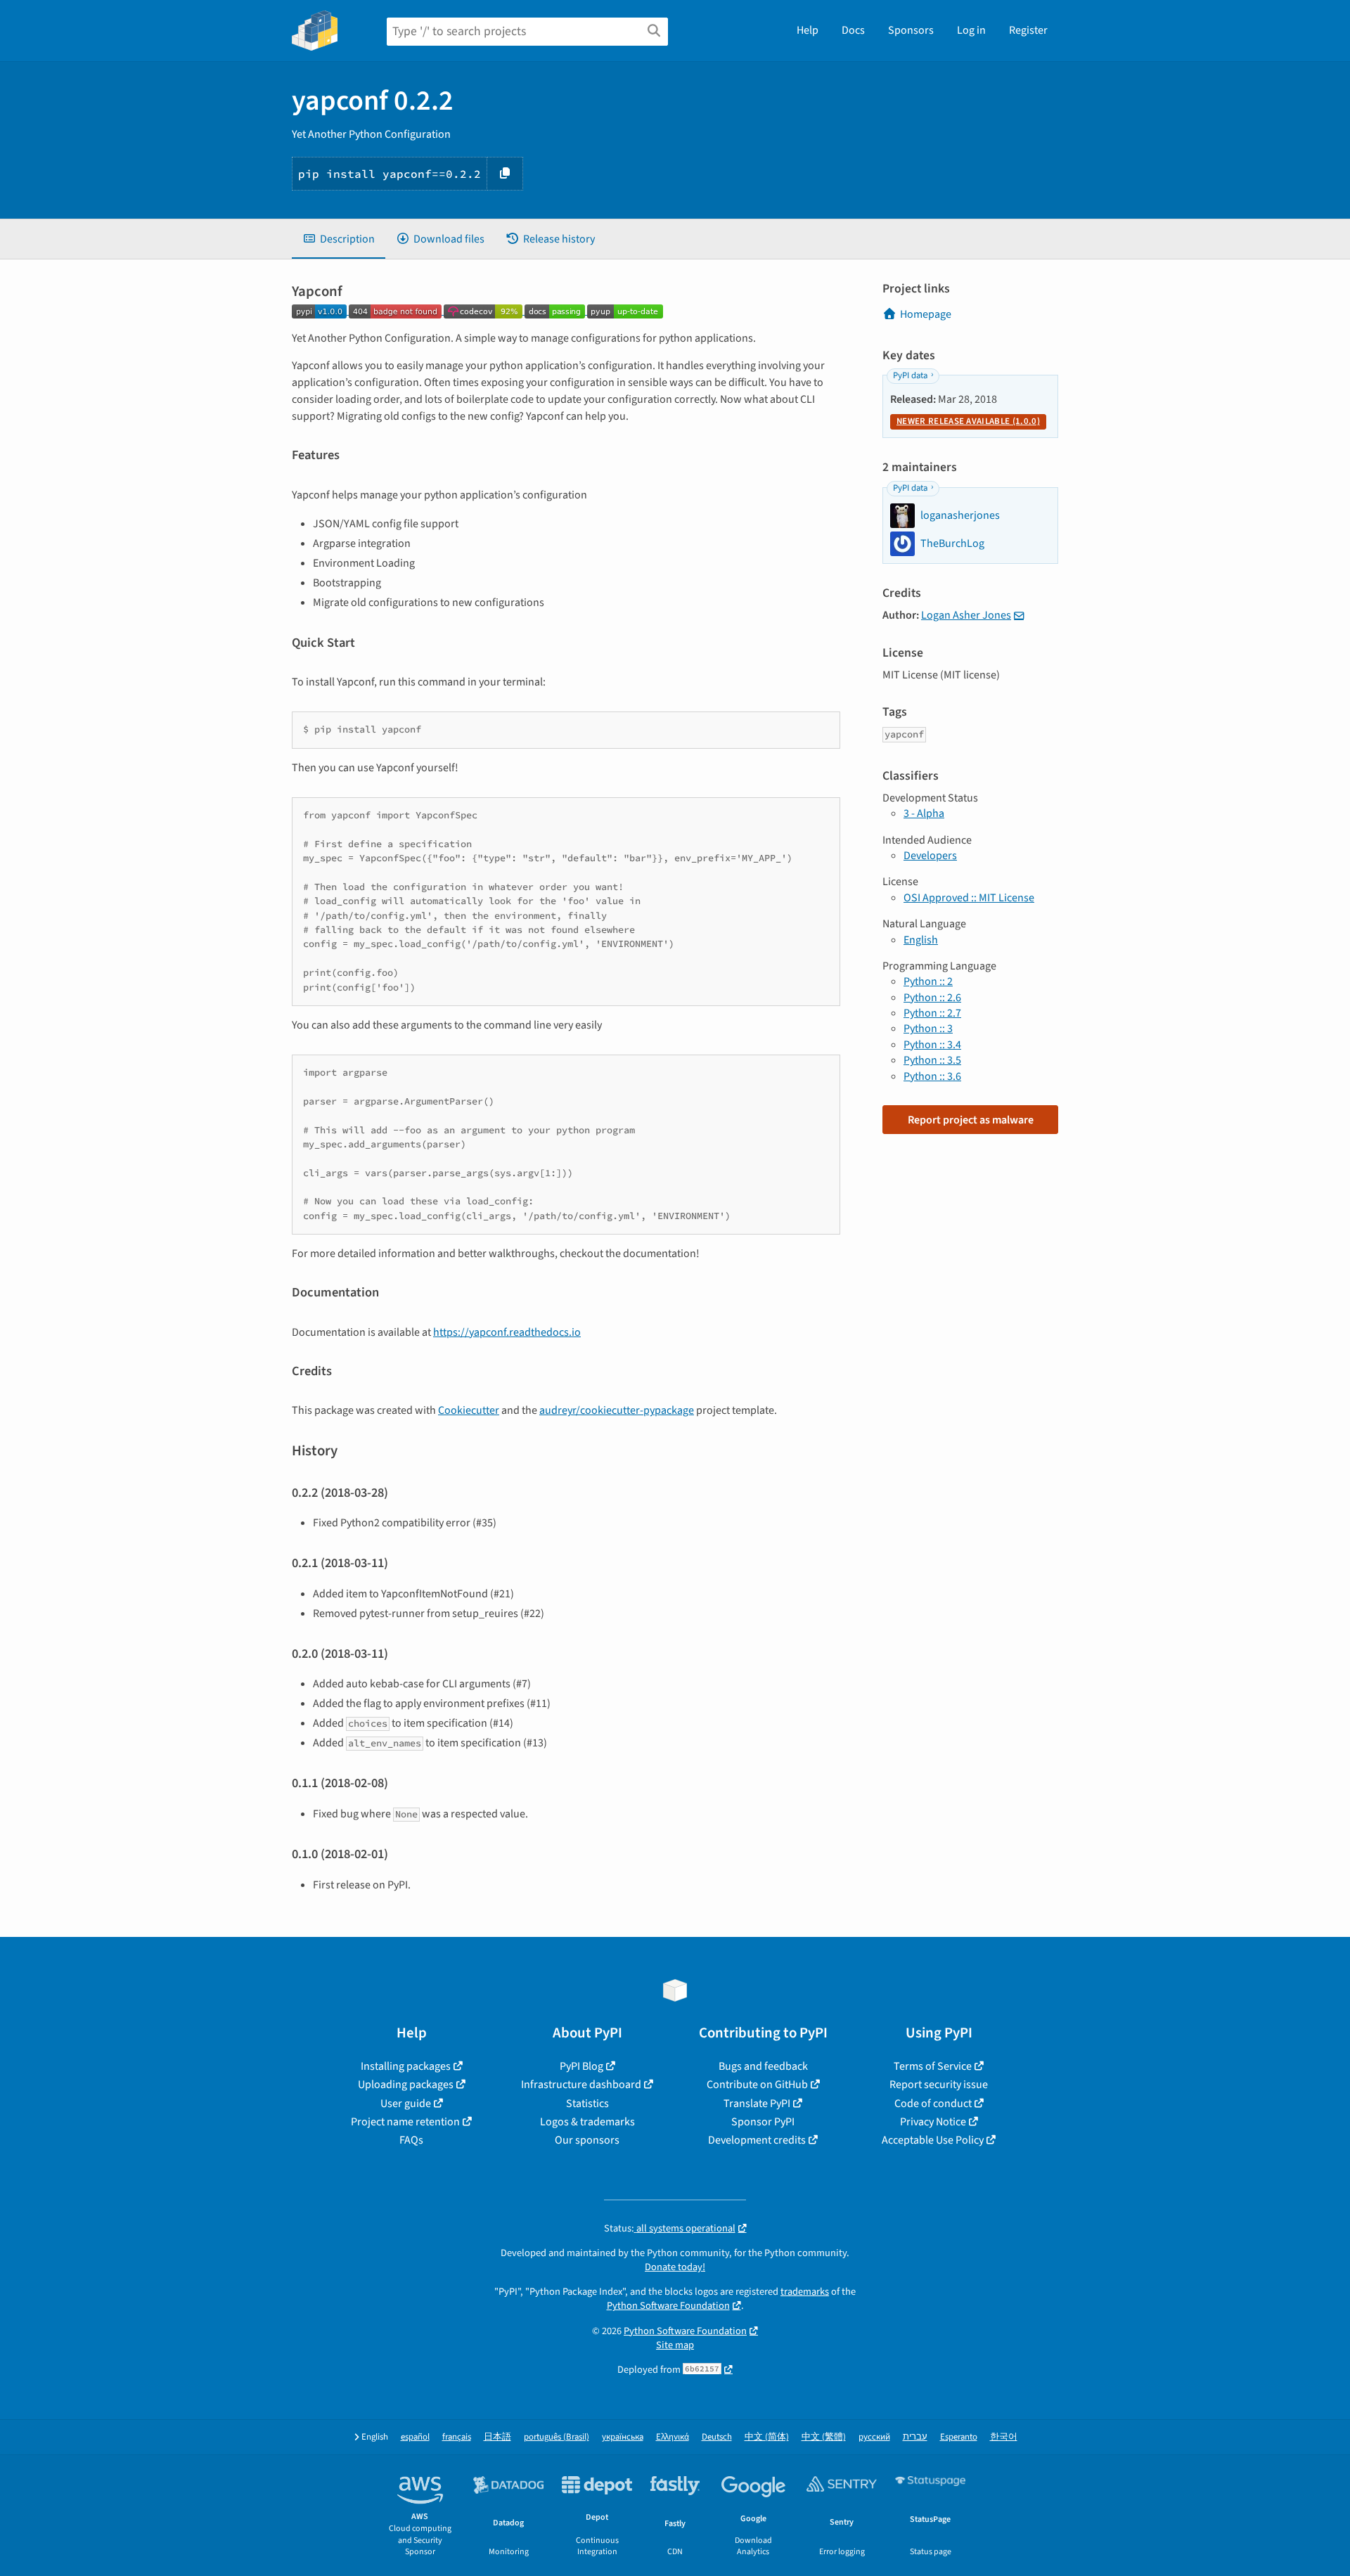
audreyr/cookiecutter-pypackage (617, 1410)
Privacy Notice (933, 2122)
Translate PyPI (757, 2104)
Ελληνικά (673, 2437)
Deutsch (717, 2437)
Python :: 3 (928, 1029)
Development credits (757, 2140)
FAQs (411, 2140)
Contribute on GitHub (757, 2085)
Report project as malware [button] (971, 1120)
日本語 (497, 2437)
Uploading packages (406, 2085)
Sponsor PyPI (763, 2122)
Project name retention (405, 2122)
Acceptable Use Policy (933, 2140)
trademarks (805, 2292)
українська (623, 2437)
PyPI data (910, 375)
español (415, 2437)
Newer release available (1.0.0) (968, 421)
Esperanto (959, 2437)
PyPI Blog (581, 2066)
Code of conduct (933, 2104)
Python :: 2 (928, 981)
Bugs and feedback (763, 2066)
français (457, 2437)
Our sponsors (587, 2140)
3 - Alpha (924, 813)
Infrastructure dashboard (581, 2085)
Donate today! (675, 2267)
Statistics (587, 2104)
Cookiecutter (469, 1410)
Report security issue (939, 2085)
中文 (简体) (767, 2437)
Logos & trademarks (587, 2122)
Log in (971, 30)
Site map (675, 2345)
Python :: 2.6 (932, 998)
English (921, 940)
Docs (853, 30)
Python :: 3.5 (932, 1060)
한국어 (1004, 2437)
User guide (406, 2104)
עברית (915, 2437)
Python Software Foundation (668, 2306)
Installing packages (406, 2066)
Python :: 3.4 (932, 1045)
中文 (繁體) (824, 2437)
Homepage (926, 314)
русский (874, 2437)
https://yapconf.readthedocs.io (507, 1332)
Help (808, 30)
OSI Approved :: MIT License (969, 898)
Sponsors (911, 30)
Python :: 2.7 (932, 1013)
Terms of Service (933, 2066)
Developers (930, 856)
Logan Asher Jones (966, 615)
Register (1028, 30)
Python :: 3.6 (932, 1076)
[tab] (339, 239)
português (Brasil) (557, 2437)
